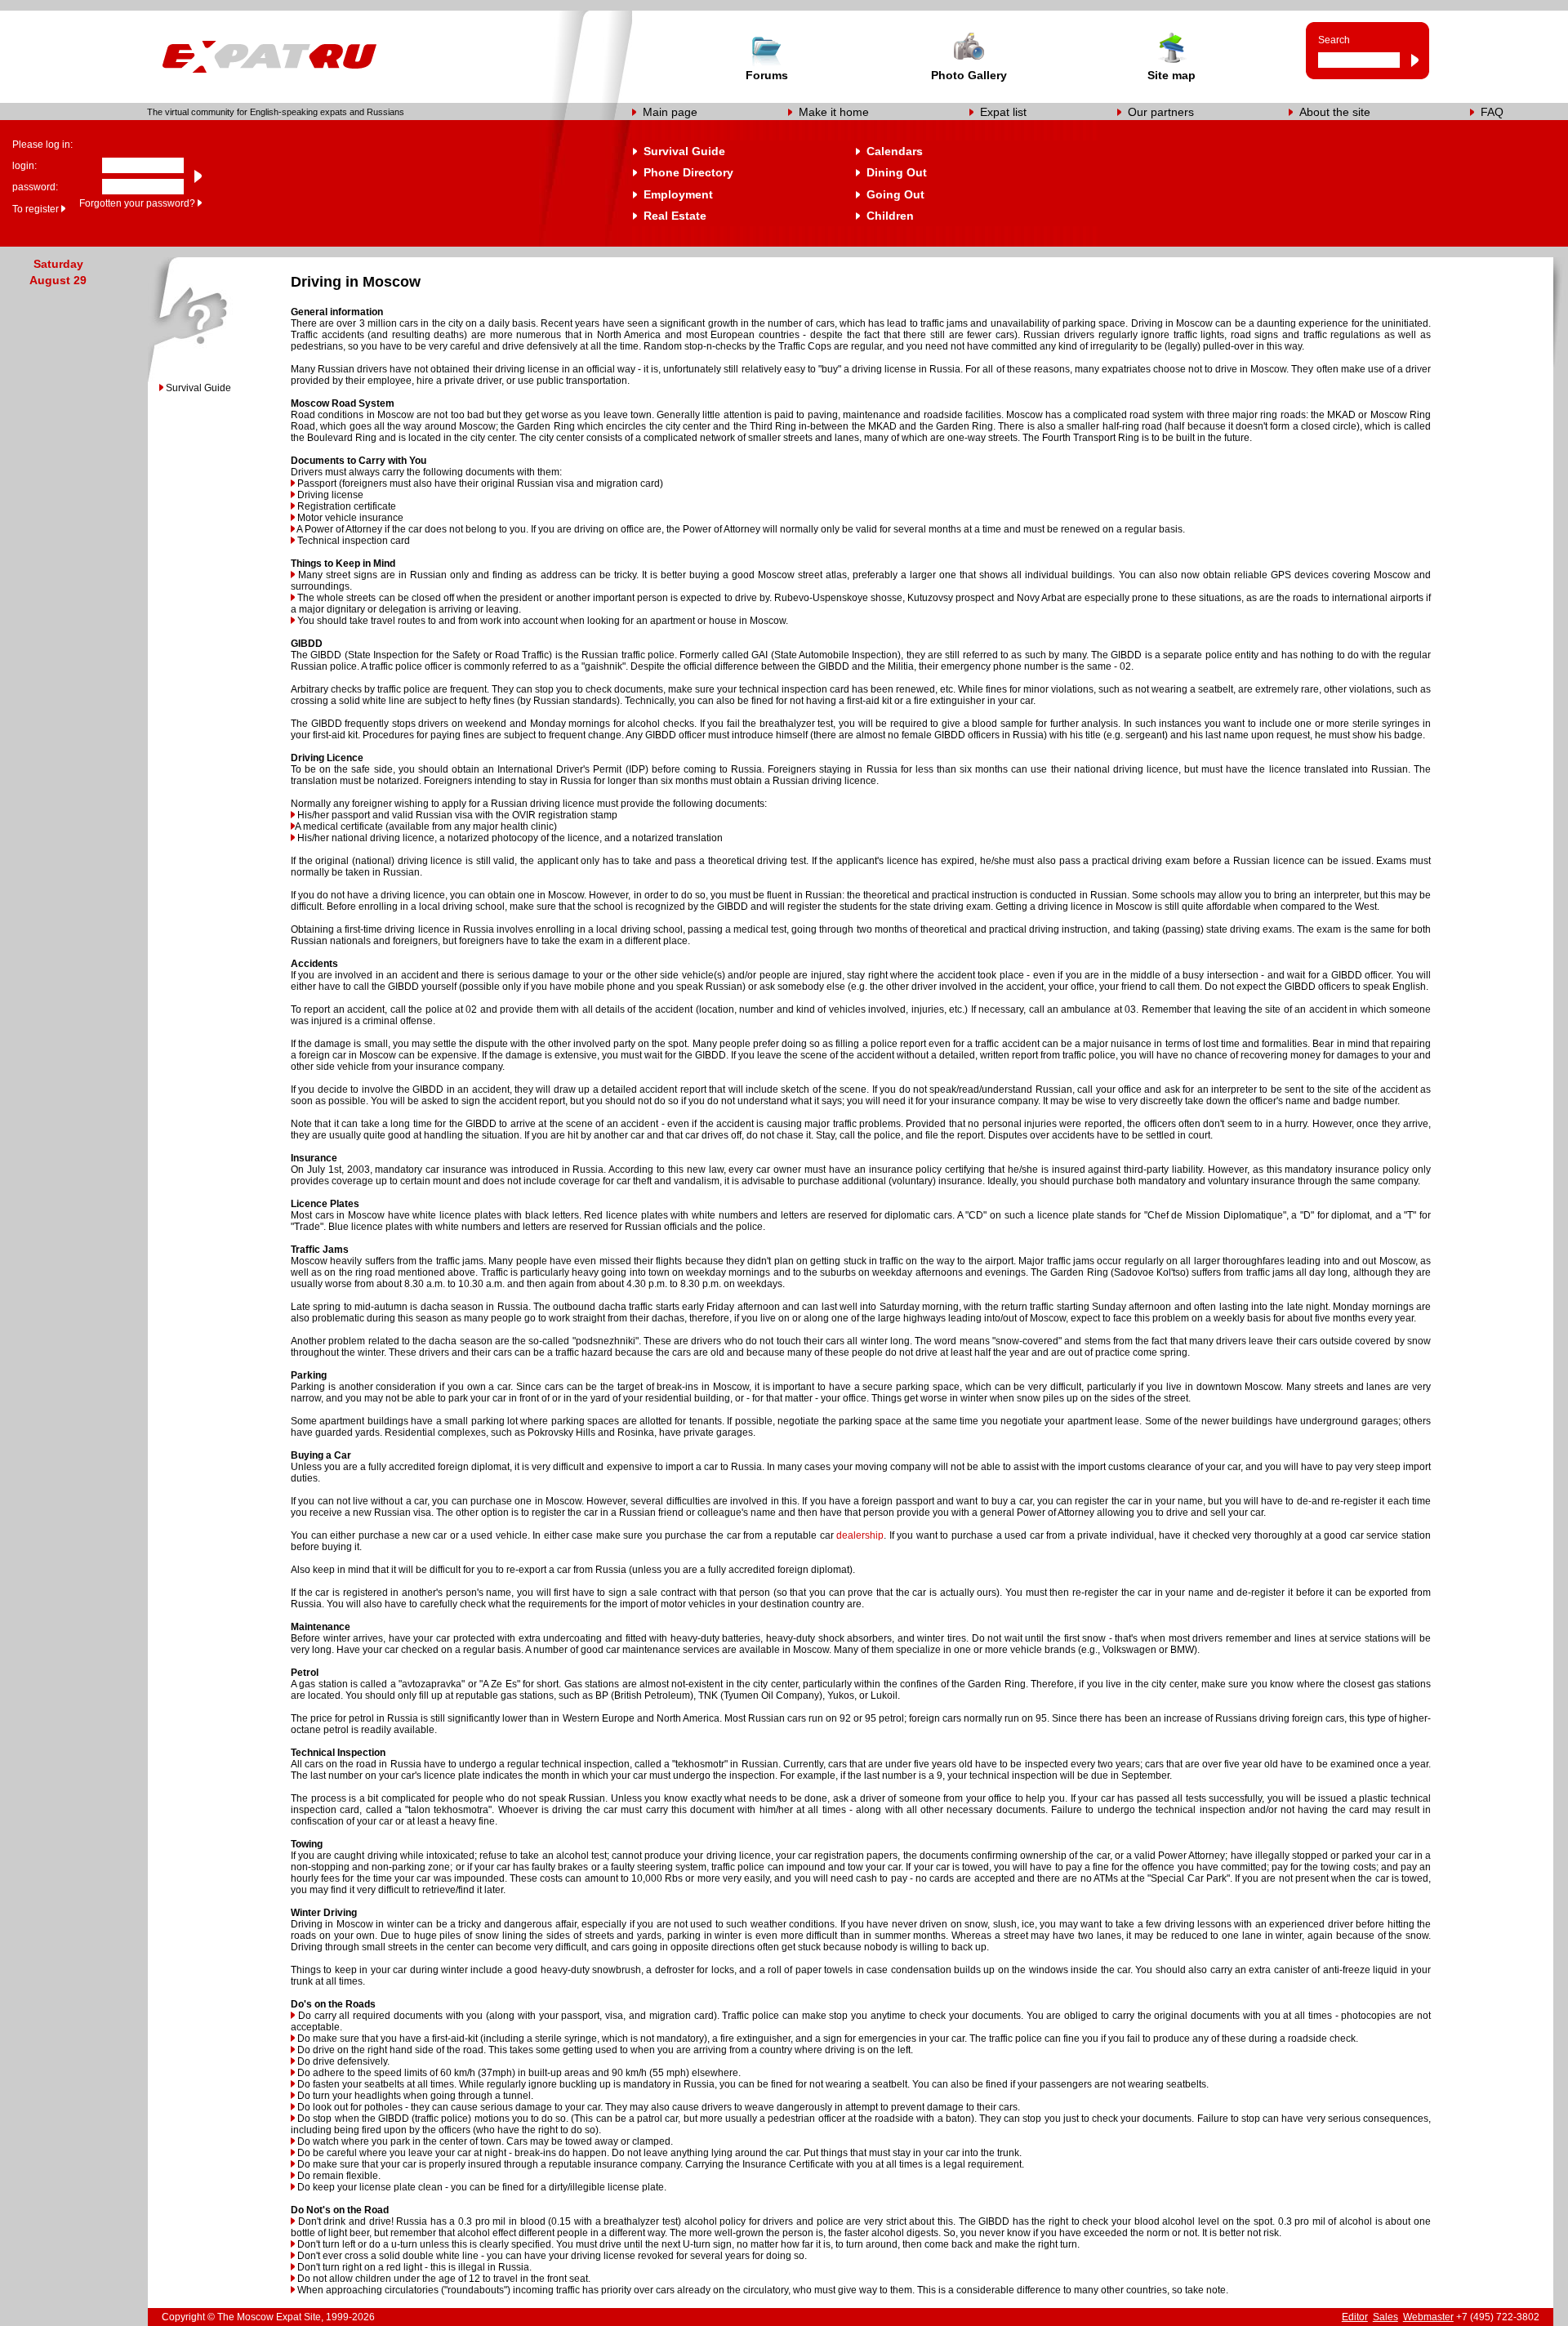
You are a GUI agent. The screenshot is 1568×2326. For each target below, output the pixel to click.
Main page (670, 112)
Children (890, 216)
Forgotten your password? (137, 203)
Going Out (895, 194)
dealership (860, 1535)
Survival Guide (684, 151)
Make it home (834, 112)
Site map (1172, 75)
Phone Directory (688, 172)
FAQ (1492, 112)
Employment (678, 194)
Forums (767, 75)
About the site (1335, 112)
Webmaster (1428, 2317)
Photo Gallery (969, 75)
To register (36, 209)
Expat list (1003, 112)
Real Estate (675, 216)
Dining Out (897, 172)
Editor (1355, 2317)
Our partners (1161, 112)
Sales (1385, 2317)
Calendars (895, 151)
